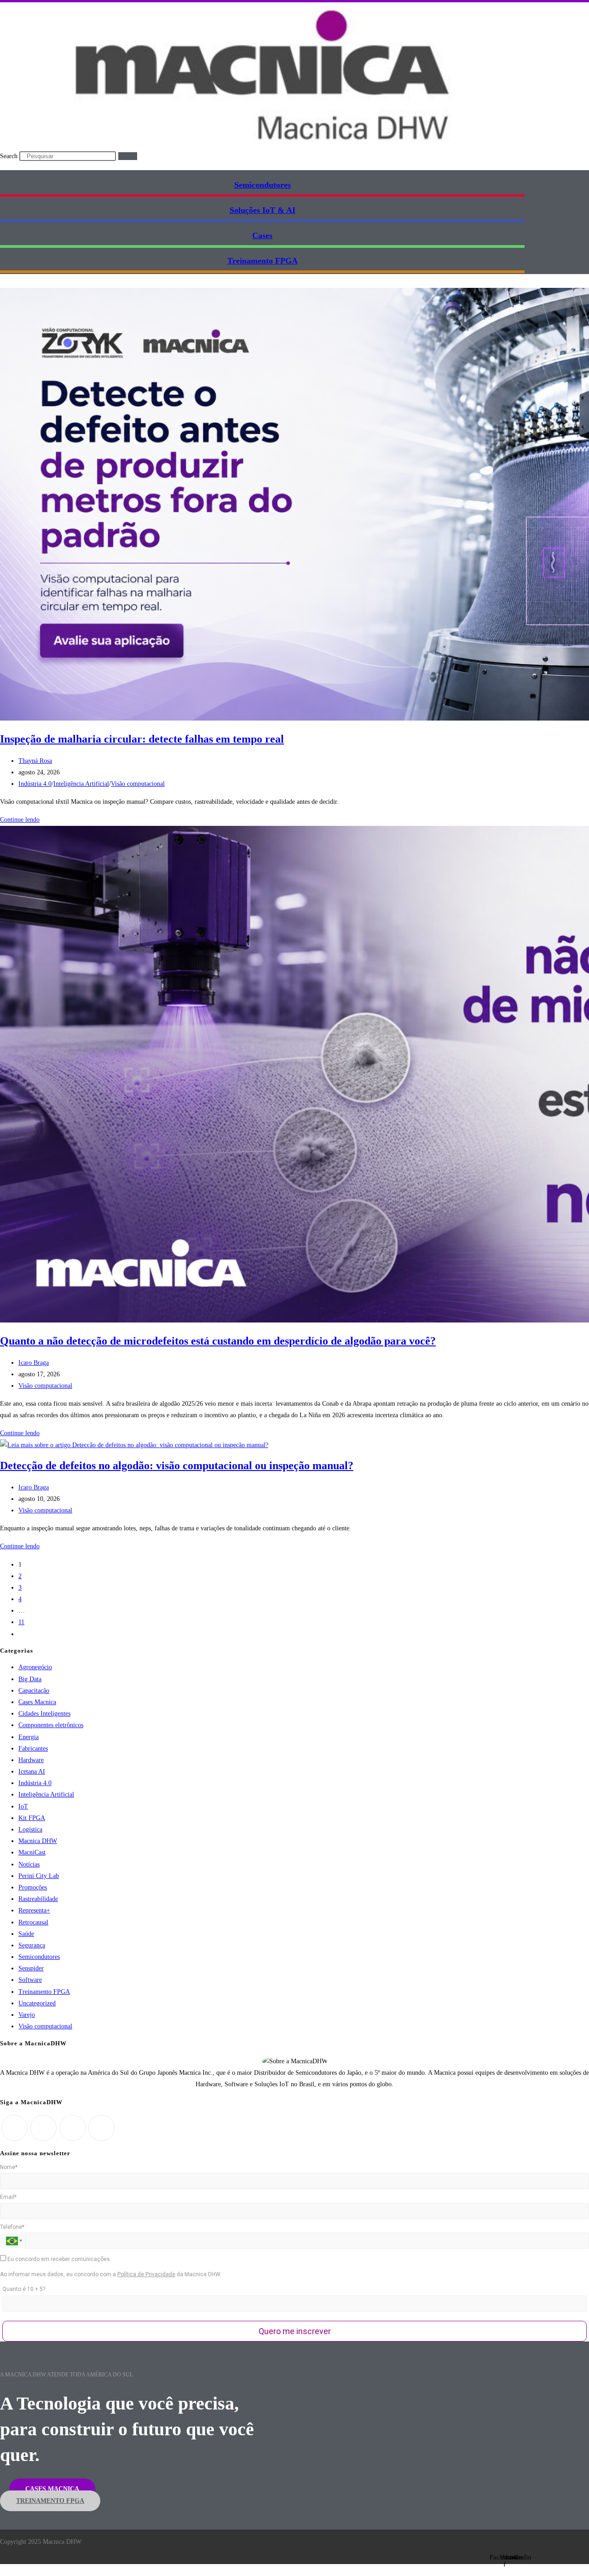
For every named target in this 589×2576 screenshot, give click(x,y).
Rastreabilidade (38, 1899)
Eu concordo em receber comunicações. (59, 2259)
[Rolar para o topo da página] (3, 2570)
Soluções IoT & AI (263, 210)
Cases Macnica (37, 1702)
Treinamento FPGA (44, 1992)
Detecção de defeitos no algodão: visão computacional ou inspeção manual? (177, 1465)
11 (21, 1622)
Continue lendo (22, 820)
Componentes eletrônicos (51, 1725)
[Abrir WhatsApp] (566, 2553)
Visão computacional (138, 784)
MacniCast (32, 1852)
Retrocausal (33, 1922)
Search (9, 156)
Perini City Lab (39, 1876)
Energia (29, 1737)
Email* (8, 2197)
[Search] (128, 156)
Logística (30, 1829)
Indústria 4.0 (35, 784)
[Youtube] (101, 2128)
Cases (262, 235)
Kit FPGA (32, 1818)
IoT (23, 1806)
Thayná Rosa (35, 761)
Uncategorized (37, 2003)
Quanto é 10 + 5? (24, 2289)
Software (30, 1980)
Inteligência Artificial (81, 784)
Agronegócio (35, 1667)
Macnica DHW (38, 1841)
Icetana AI (32, 1772)
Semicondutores (263, 185)
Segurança (32, 1945)
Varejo (27, 2015)
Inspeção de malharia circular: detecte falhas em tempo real (142, 739)
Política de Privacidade (146, 2274)
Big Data (30, 1679)
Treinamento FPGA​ (263, 261)
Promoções (33, 1887)
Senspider (31, 1968)
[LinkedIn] (72, 2128)
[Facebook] (14, 2128)
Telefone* (12, 2227)
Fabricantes (33, 1749)
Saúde (26, 1934)
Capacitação (34, 1691)
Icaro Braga (34, 1363)
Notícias (29, 1864)
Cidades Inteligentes (44, 1714)
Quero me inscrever (295, 2331)
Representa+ (34, 1910)
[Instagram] (43, 2128)
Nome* (9, 2167)
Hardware (31, 1760)
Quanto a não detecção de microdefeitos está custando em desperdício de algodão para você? (218, 1341)
